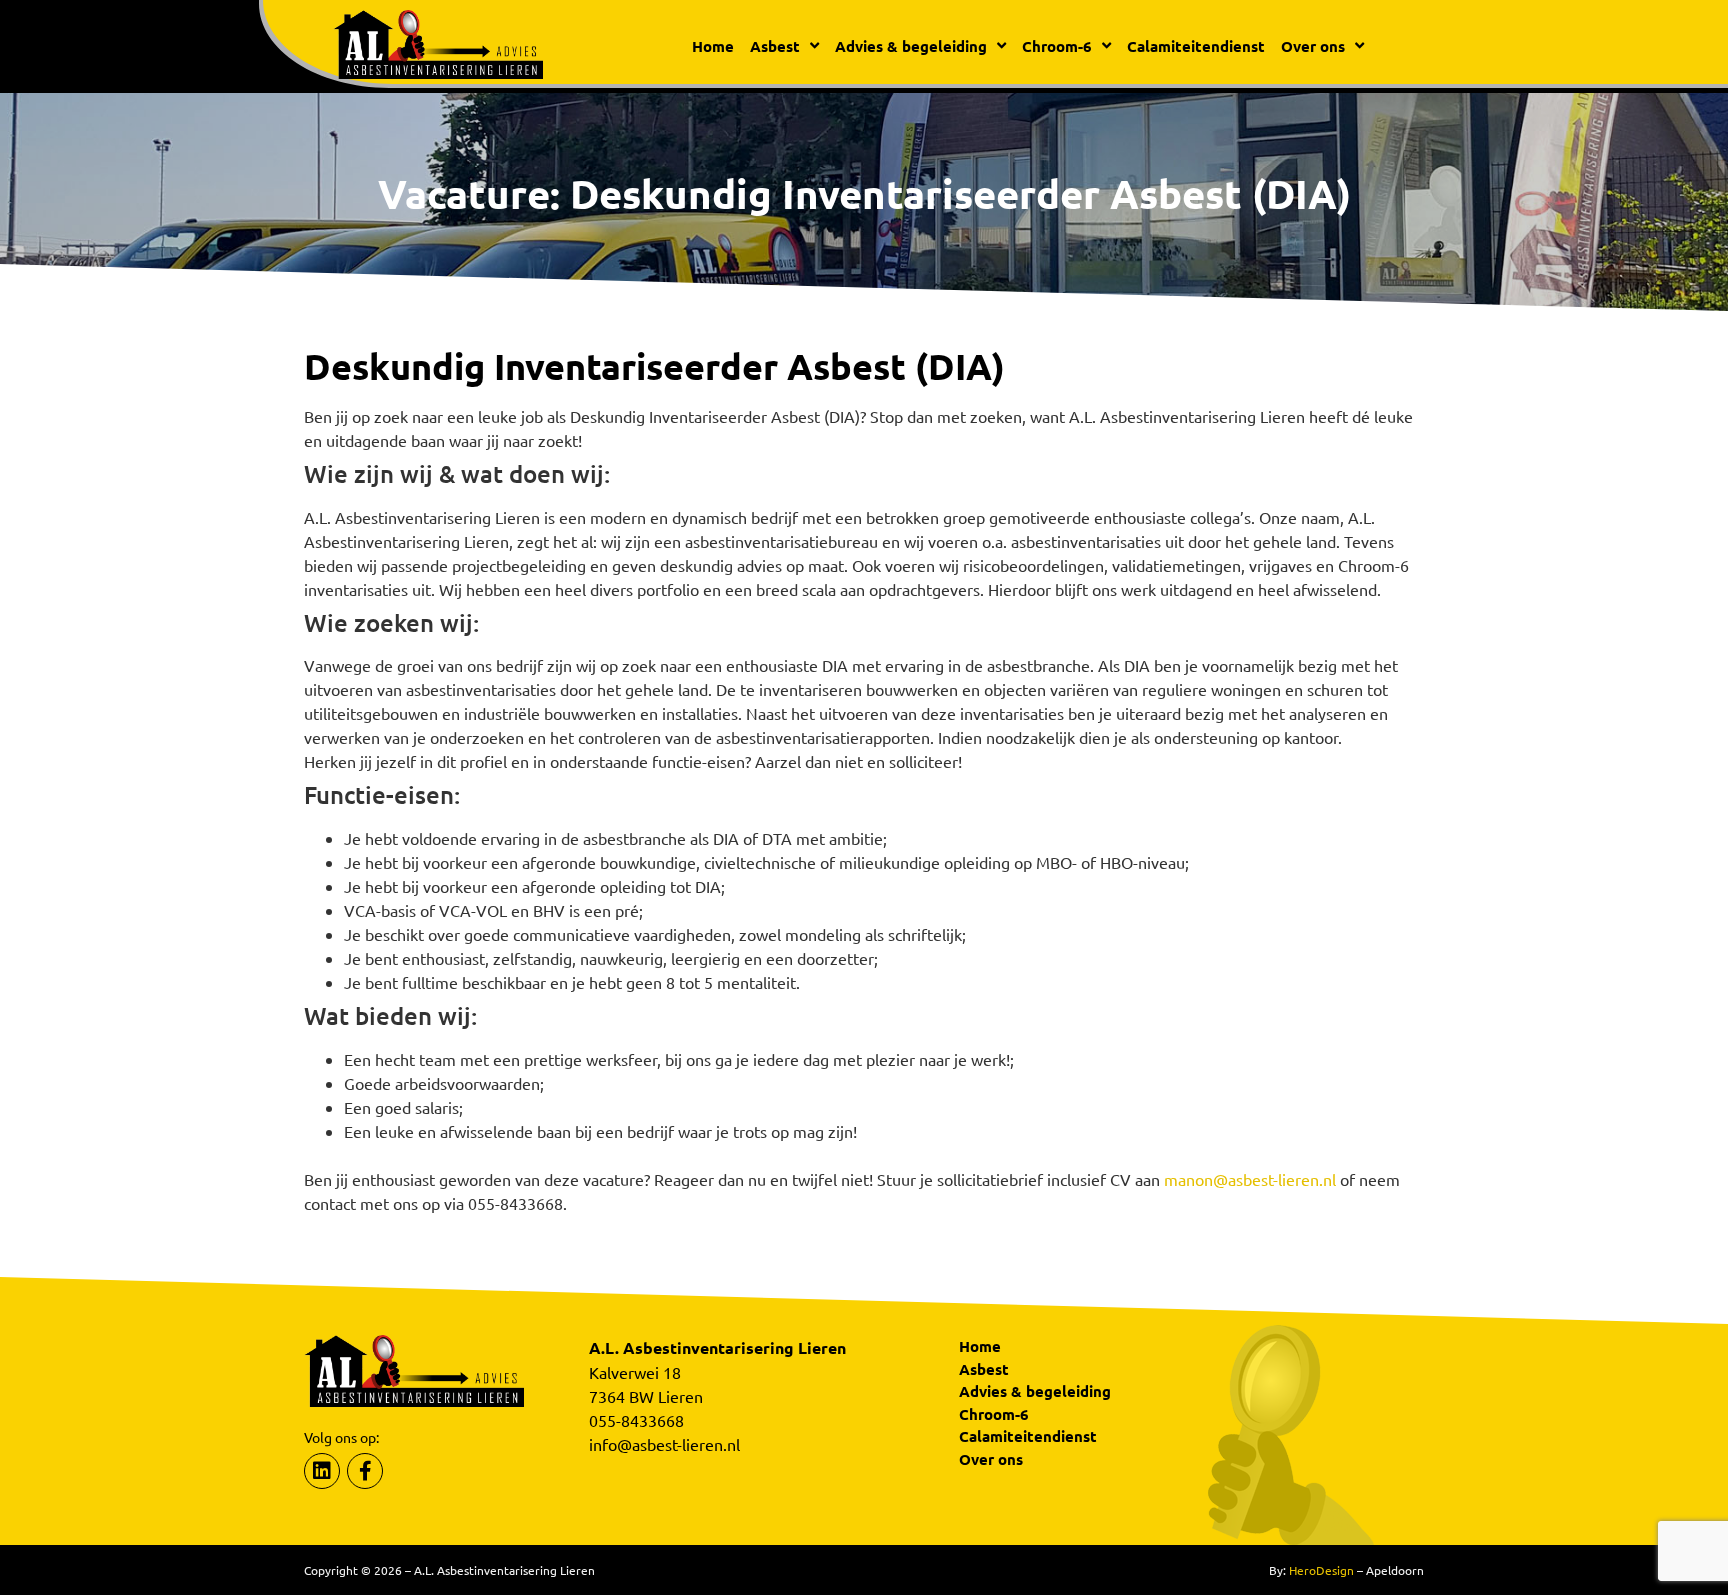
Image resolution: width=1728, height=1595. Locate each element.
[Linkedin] (322, 1471)
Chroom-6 (994, 1414)
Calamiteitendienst (1196, 46)
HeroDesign (1321, 1570)
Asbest (984, 1369)
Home (713, 46)
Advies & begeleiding (1035, 1391)
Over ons (991, 1459)
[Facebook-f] (365, 1471)
